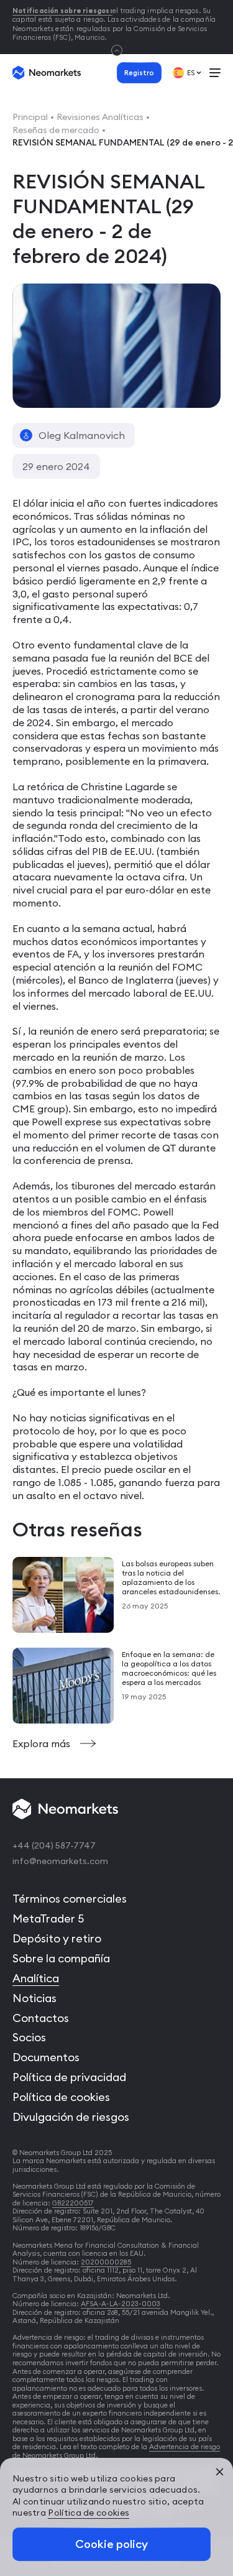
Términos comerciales (70, 1899)
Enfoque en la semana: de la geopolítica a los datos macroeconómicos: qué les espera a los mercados (169, 1668)
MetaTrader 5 (48, 1918)
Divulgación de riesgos (71, 2117)
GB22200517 (73, 2203)
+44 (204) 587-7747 (54, 1845)
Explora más (43, 1743)
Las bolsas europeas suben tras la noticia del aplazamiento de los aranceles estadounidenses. (171, 1577)
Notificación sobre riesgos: (62, 11)
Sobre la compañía (61, 1958)
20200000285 (106, 2262)
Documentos (46, 2057)
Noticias (34, 1998)
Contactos (41, 2018)
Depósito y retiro (57, 1938)
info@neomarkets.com (60, 1861)
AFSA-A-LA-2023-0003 (121, 2304)
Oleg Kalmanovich (82, 435)
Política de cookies (61, 2097)
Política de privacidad (69, 2077)
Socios (29, 2037)
